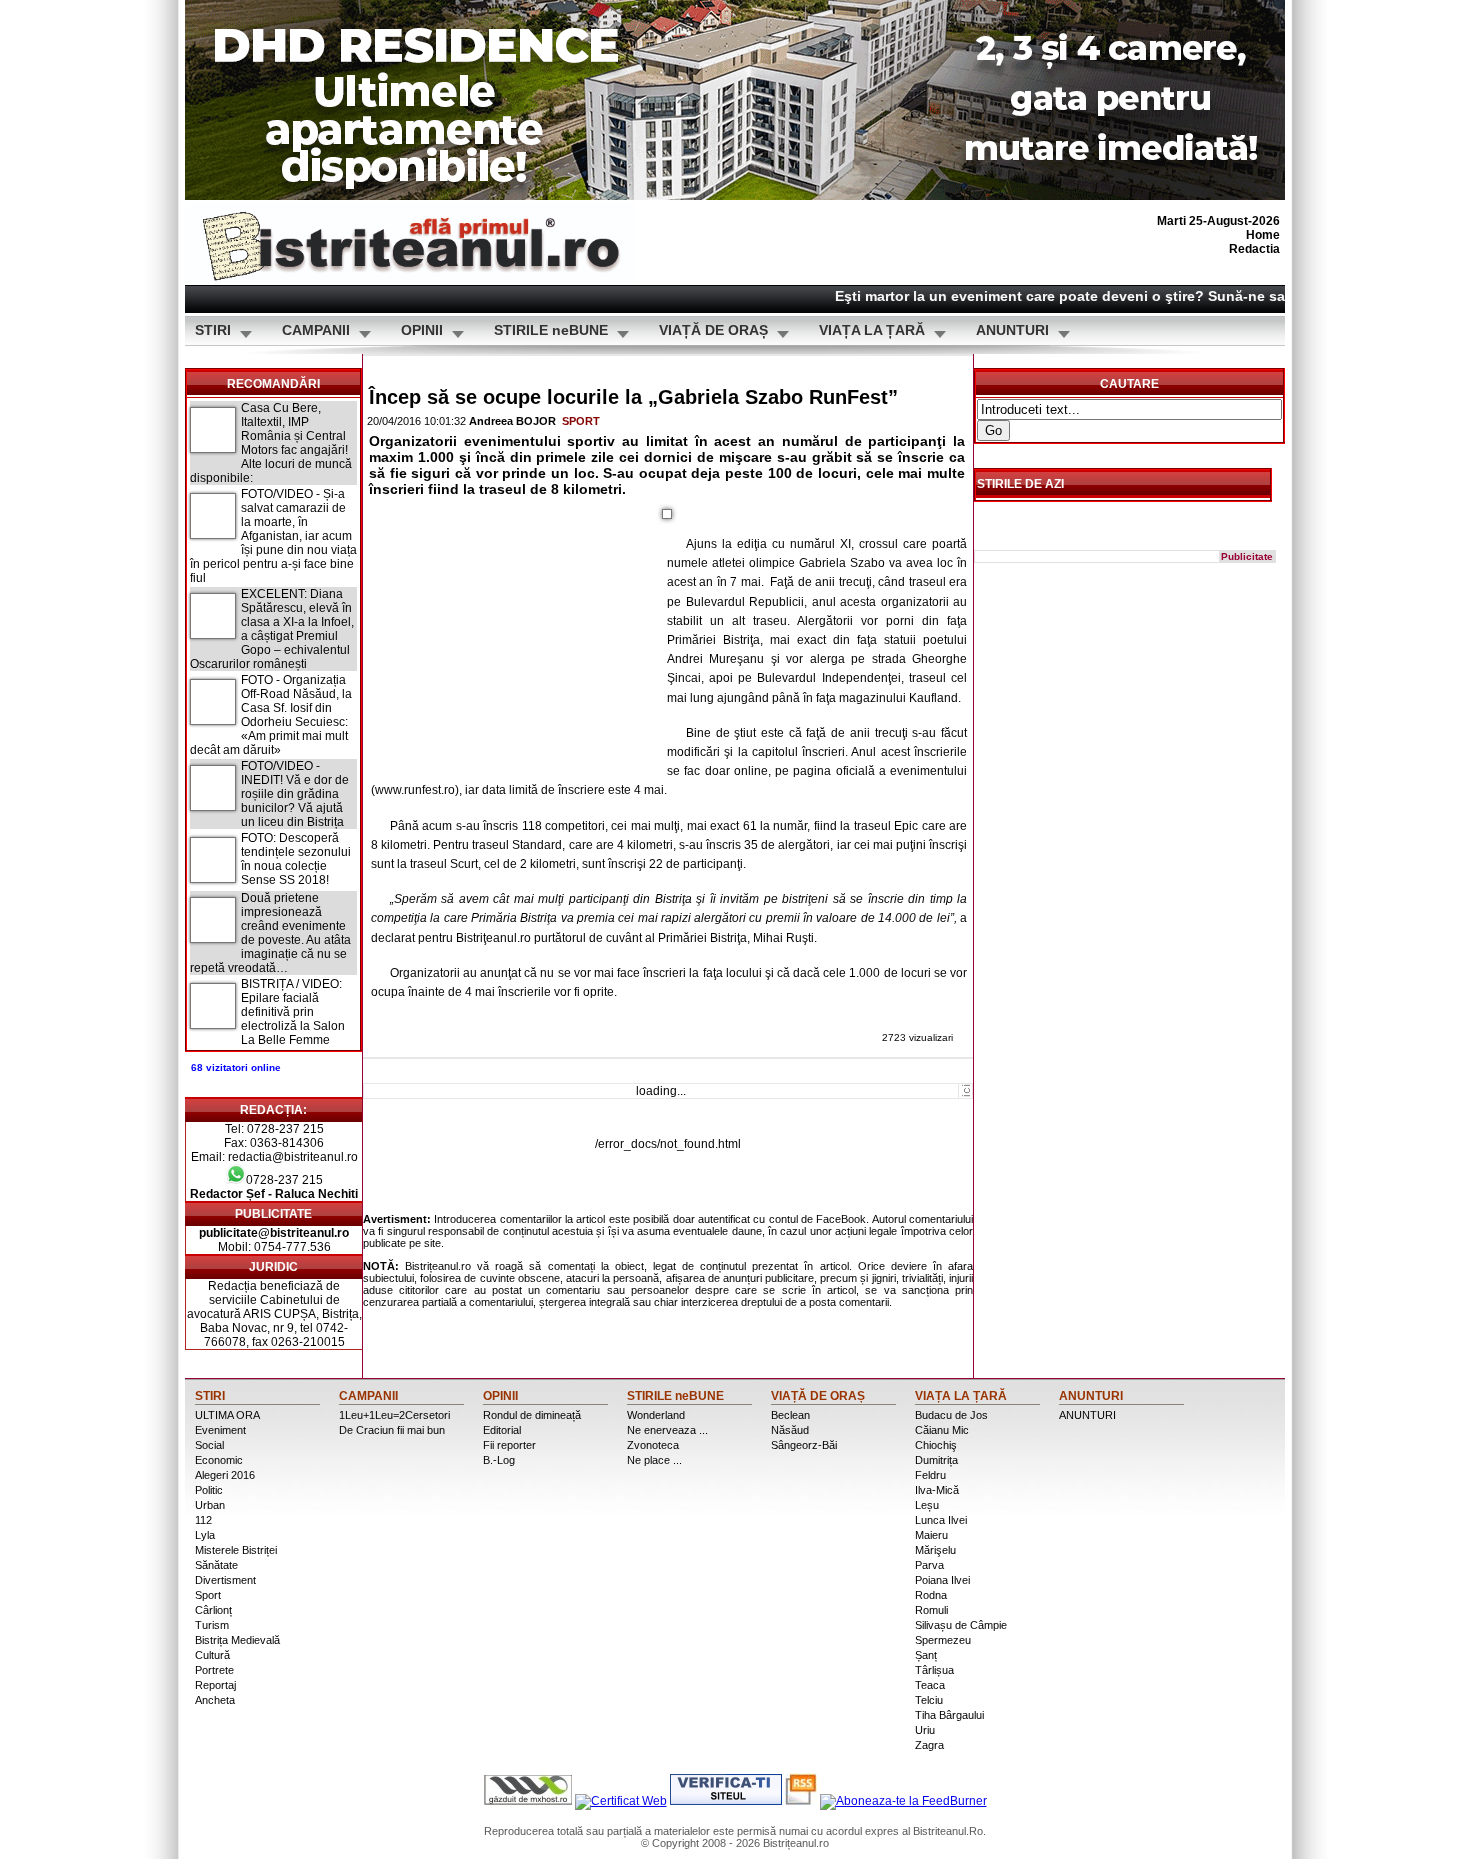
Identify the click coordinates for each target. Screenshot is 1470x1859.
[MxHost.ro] (528, 1801)
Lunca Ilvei (941, 1520)
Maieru (931, 1535)
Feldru (930, 1475)
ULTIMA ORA (227, 1415)
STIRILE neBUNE (551, 330)
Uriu (925, 1730)
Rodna (931, 1595)
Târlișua (934, 1670)
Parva (929, 1565)
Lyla (205, 1535)
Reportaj (215, 1685)
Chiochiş (936, 1445)
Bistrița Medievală (237, 1640)
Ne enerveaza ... (667, 1430)
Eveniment (220, 1430)
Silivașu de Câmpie (961, 1625)
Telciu (929, 1700)
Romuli (931, 1610)
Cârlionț (213, 1610)
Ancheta (215, 1700)
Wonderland (656, 1415)
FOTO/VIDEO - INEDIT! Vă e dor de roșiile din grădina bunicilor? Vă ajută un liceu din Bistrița (295, 794)
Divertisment (225, 1580)
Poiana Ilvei (942, 1580)
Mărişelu (935, 1550)
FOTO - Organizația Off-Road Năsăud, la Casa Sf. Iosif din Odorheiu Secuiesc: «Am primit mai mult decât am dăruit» (271, 715)
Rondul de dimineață (532, 1415)
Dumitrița (936, 1460)
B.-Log (499, 1460)
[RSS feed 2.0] (801, 1801)
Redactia (1254, 249)
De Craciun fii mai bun (392, 1430)
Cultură (212, 1655)
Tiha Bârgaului (949, 1715)
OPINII (422, 330)
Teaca (930, 1685)
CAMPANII (316, 330)
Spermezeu (943, 1640)
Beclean (790, 1415)
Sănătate (216, 1565)
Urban (210, 1505)
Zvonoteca (653, 1445)
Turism (212, 1625)
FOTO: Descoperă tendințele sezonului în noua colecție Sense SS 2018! (296, 859)
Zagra (929, 1745)
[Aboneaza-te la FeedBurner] (903, 1801)
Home (1263, 235)
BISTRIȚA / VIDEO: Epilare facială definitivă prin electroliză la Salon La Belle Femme (293, 1012)
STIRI (213, 330)
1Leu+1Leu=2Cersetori (394, 1415)
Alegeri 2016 (225, 1475)
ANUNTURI (1012, 330)
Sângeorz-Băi (804, 1445)
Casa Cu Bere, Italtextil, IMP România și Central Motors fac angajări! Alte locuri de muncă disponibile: (271, 443)
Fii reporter (509, 1445)
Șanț (926, 1655)
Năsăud (790, 1430)
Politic (209, 1490)
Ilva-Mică (937, 1490)
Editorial (502, 1430)
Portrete (214, 1670)
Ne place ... (654, 1460)
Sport (581, 421)
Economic (219, 1460)
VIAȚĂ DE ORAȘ (713, 330)
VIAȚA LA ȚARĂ (872, 330)
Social (209, 1445)
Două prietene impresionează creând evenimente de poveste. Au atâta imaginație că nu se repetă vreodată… (270, 933)
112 (203, 1520)
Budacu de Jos (951, 1415)
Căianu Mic (942, 1430)
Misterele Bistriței (236, 1550)
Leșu (927, 1505)
